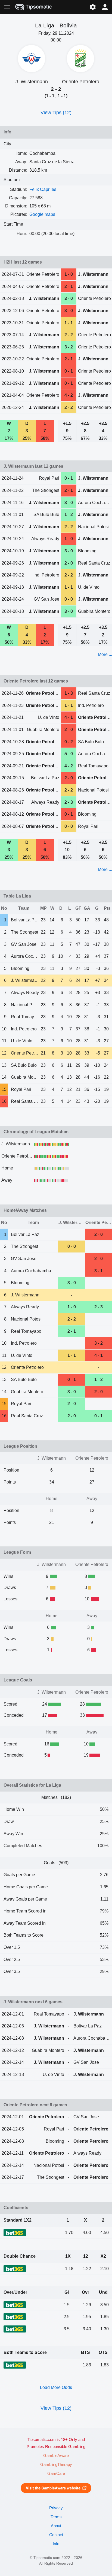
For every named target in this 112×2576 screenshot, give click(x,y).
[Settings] (93, 7)
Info (56, 2544)
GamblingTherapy (56, 2465)
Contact (56, 2535)
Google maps (42, 214)
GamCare (56, 2474)
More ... (105, 654)
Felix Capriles (43, 189)
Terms (56, 2517)
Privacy (56, 2508)
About (56, 2526)
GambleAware (56, 2456)
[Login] (105, 7)
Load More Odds (56, 2387)
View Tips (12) (56, 113)
